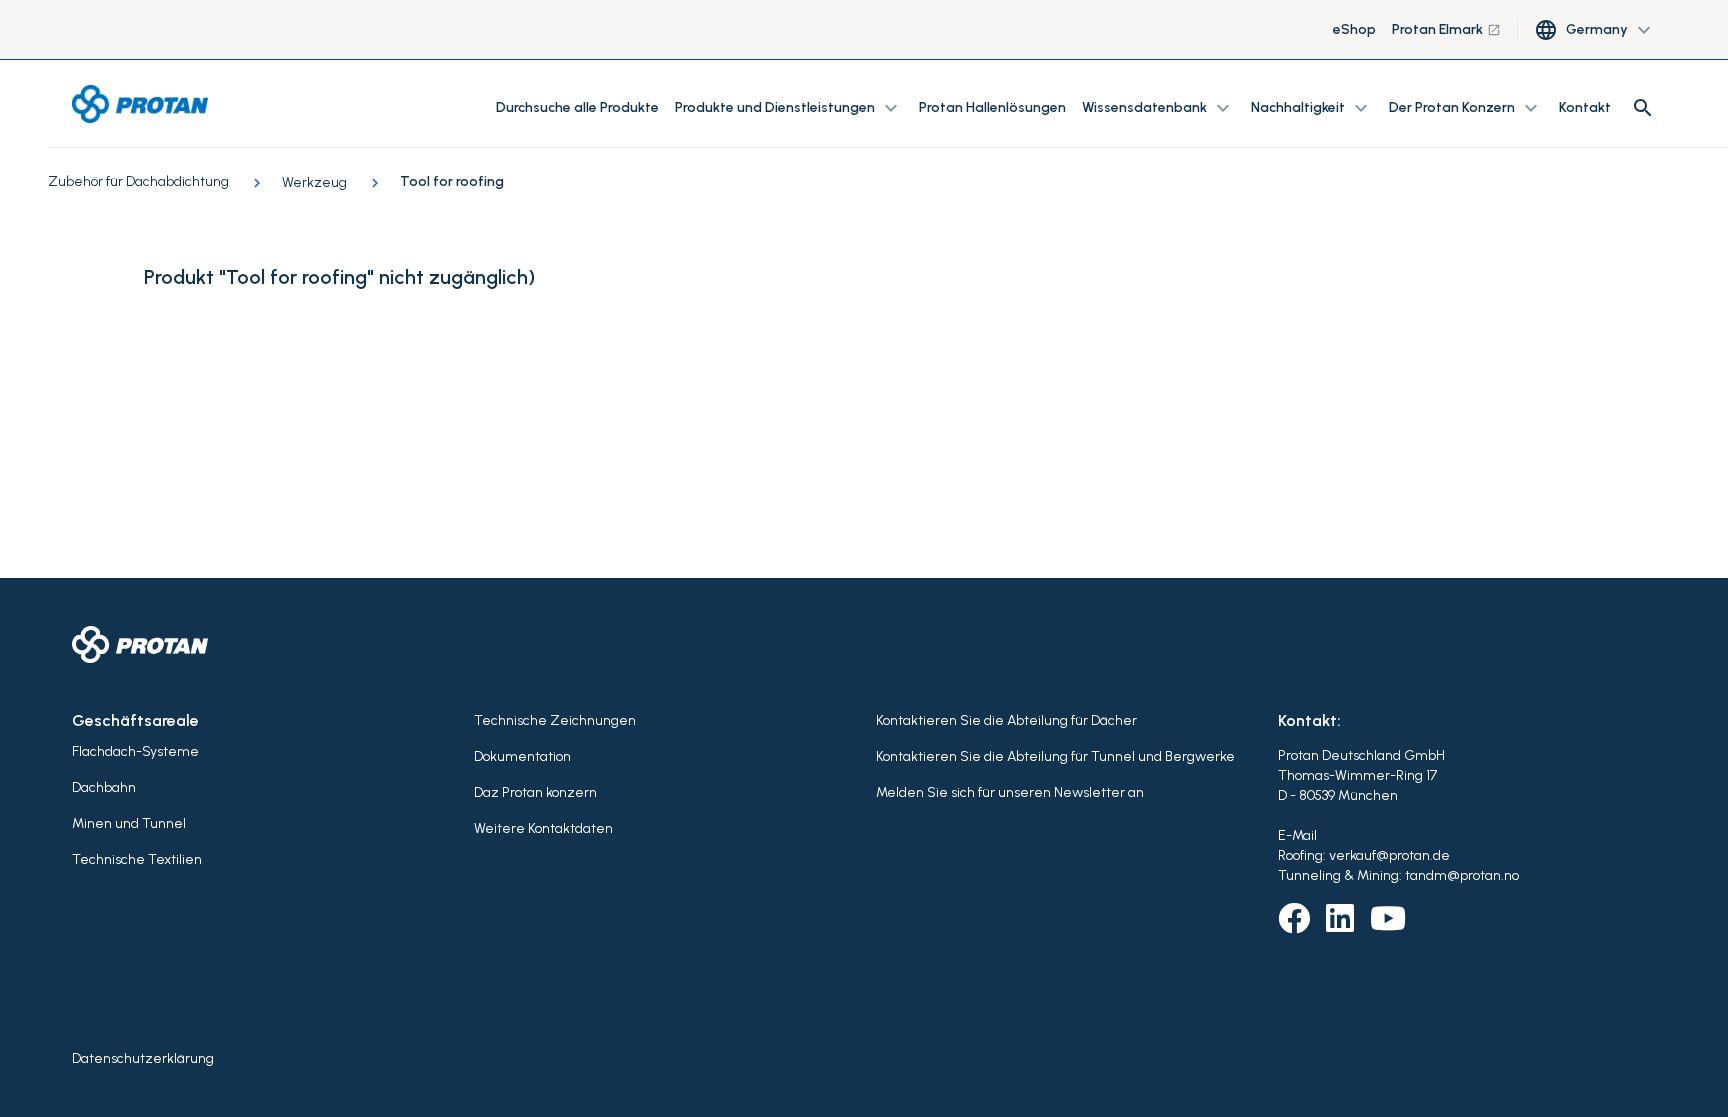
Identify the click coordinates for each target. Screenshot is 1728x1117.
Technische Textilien (137, 859)
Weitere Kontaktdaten (543, 828)
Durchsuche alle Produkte (577, 107)
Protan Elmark (1446, 29)
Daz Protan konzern (535, 792)
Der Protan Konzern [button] (1466, 108)
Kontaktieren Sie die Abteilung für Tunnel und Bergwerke (1055, 756)
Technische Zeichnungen (555, 720)
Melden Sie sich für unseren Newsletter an (1010, 792)
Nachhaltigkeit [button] (1312, 108)
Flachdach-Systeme (135, 751)
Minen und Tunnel (129, 823)
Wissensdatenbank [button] (1158, 108)
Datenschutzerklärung (143, 1058)
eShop (1354, 29)
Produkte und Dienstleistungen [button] (789, 108)
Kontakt (1585, 107)
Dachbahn (104, 787)
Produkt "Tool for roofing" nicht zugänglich (336, 277)
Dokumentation (522, 756)
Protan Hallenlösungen (992, 107)
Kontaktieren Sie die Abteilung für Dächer (1006, 720)
